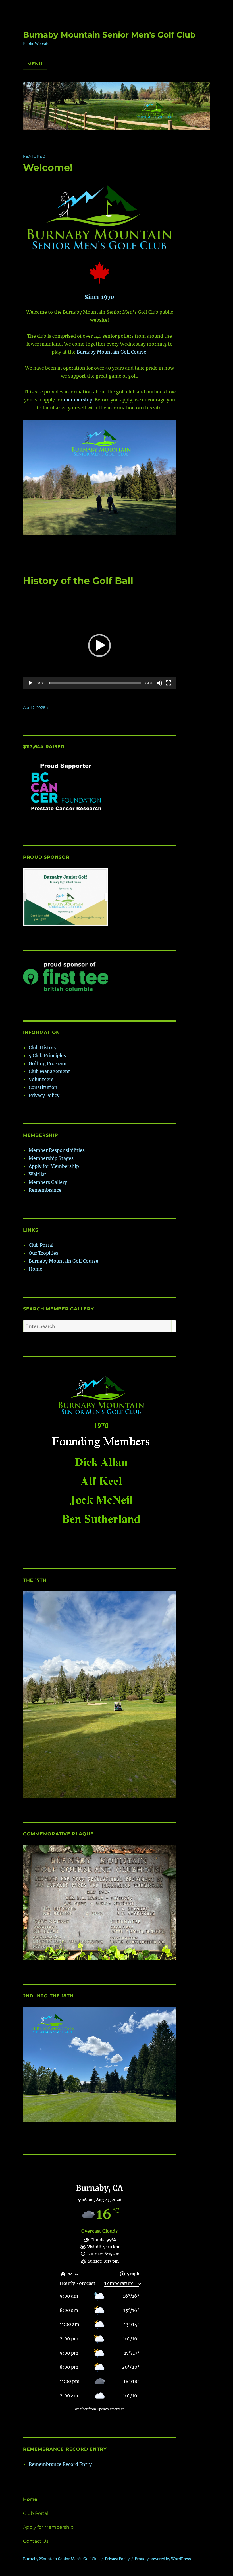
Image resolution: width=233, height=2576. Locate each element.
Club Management (49, 1071)
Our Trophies (43, 1253)
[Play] (30, 683)
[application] (100, 646)
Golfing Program (48, 1063)
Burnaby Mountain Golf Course (112, 352)
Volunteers (41, 1079)
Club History (43, 1047)
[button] (99, 645)
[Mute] (159, 683)
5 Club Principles (47, 1055)
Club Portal (41, 1245)
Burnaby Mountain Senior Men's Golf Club (109, 35)
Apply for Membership (54, 1166)
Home (36, 1269)
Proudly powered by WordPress (163, 2559)
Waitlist (38, 1174)
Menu (35, 64)
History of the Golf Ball (78, 581)
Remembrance (45, 1190)
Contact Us (36, 2541)
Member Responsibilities (57, 1150)
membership (78, 400)
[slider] (95, 683)
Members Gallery (48, 1182)
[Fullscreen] (168, 683)
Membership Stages (51, 1158)
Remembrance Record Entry (60, 2464)
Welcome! (48, 167)
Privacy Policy (44, 1095)
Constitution (43, 1087)
